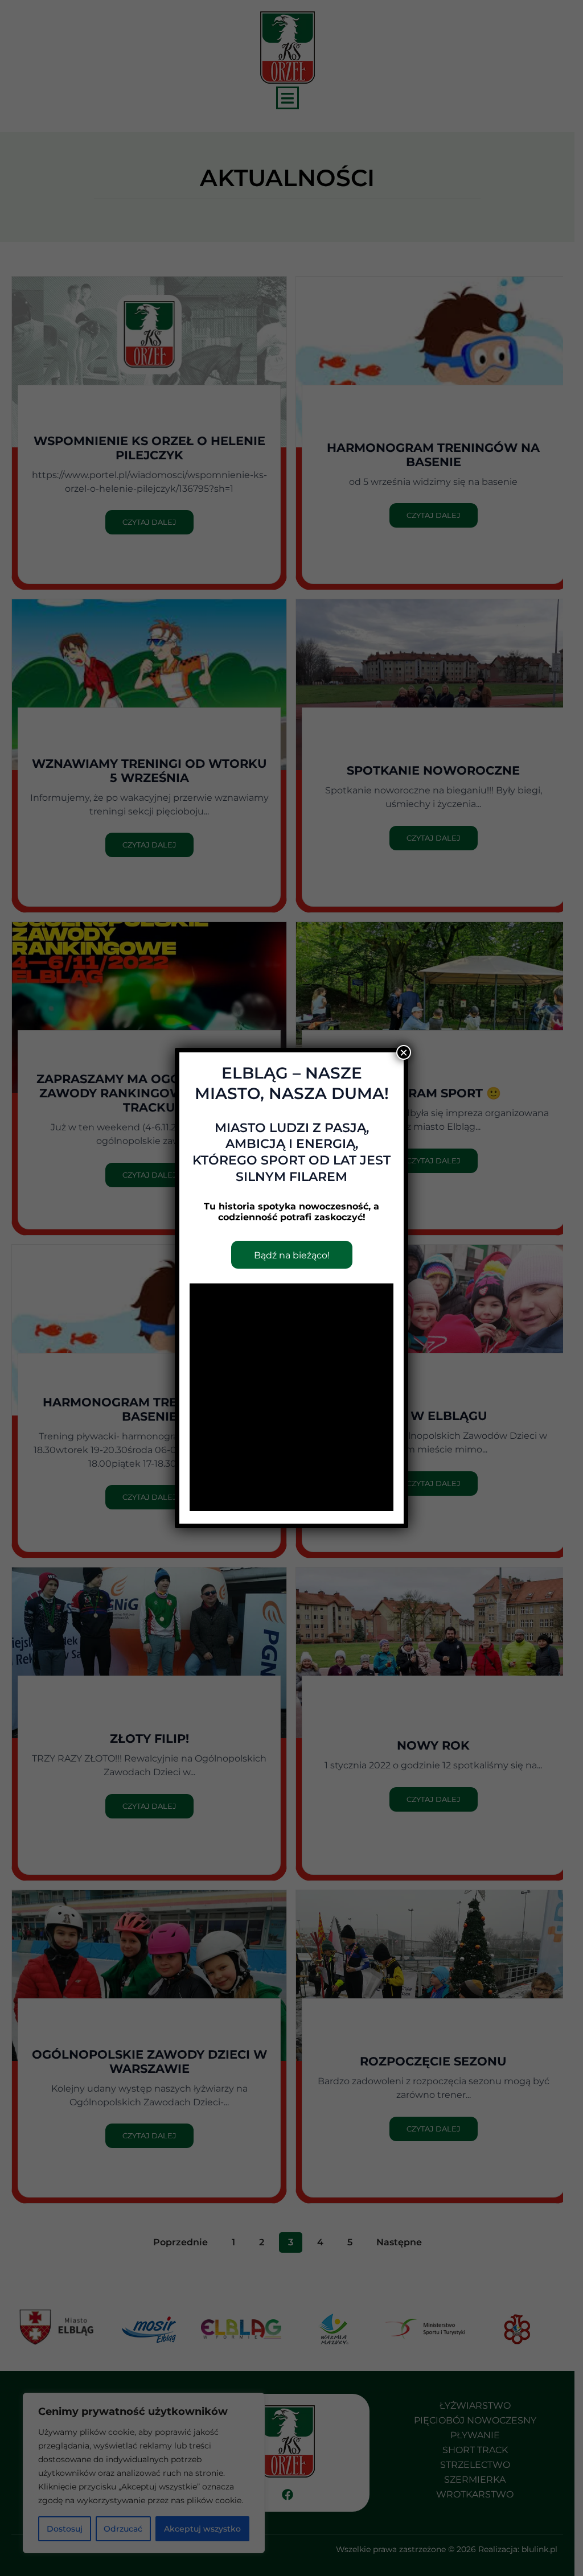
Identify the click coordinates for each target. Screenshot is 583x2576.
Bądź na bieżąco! (292, 1255)
